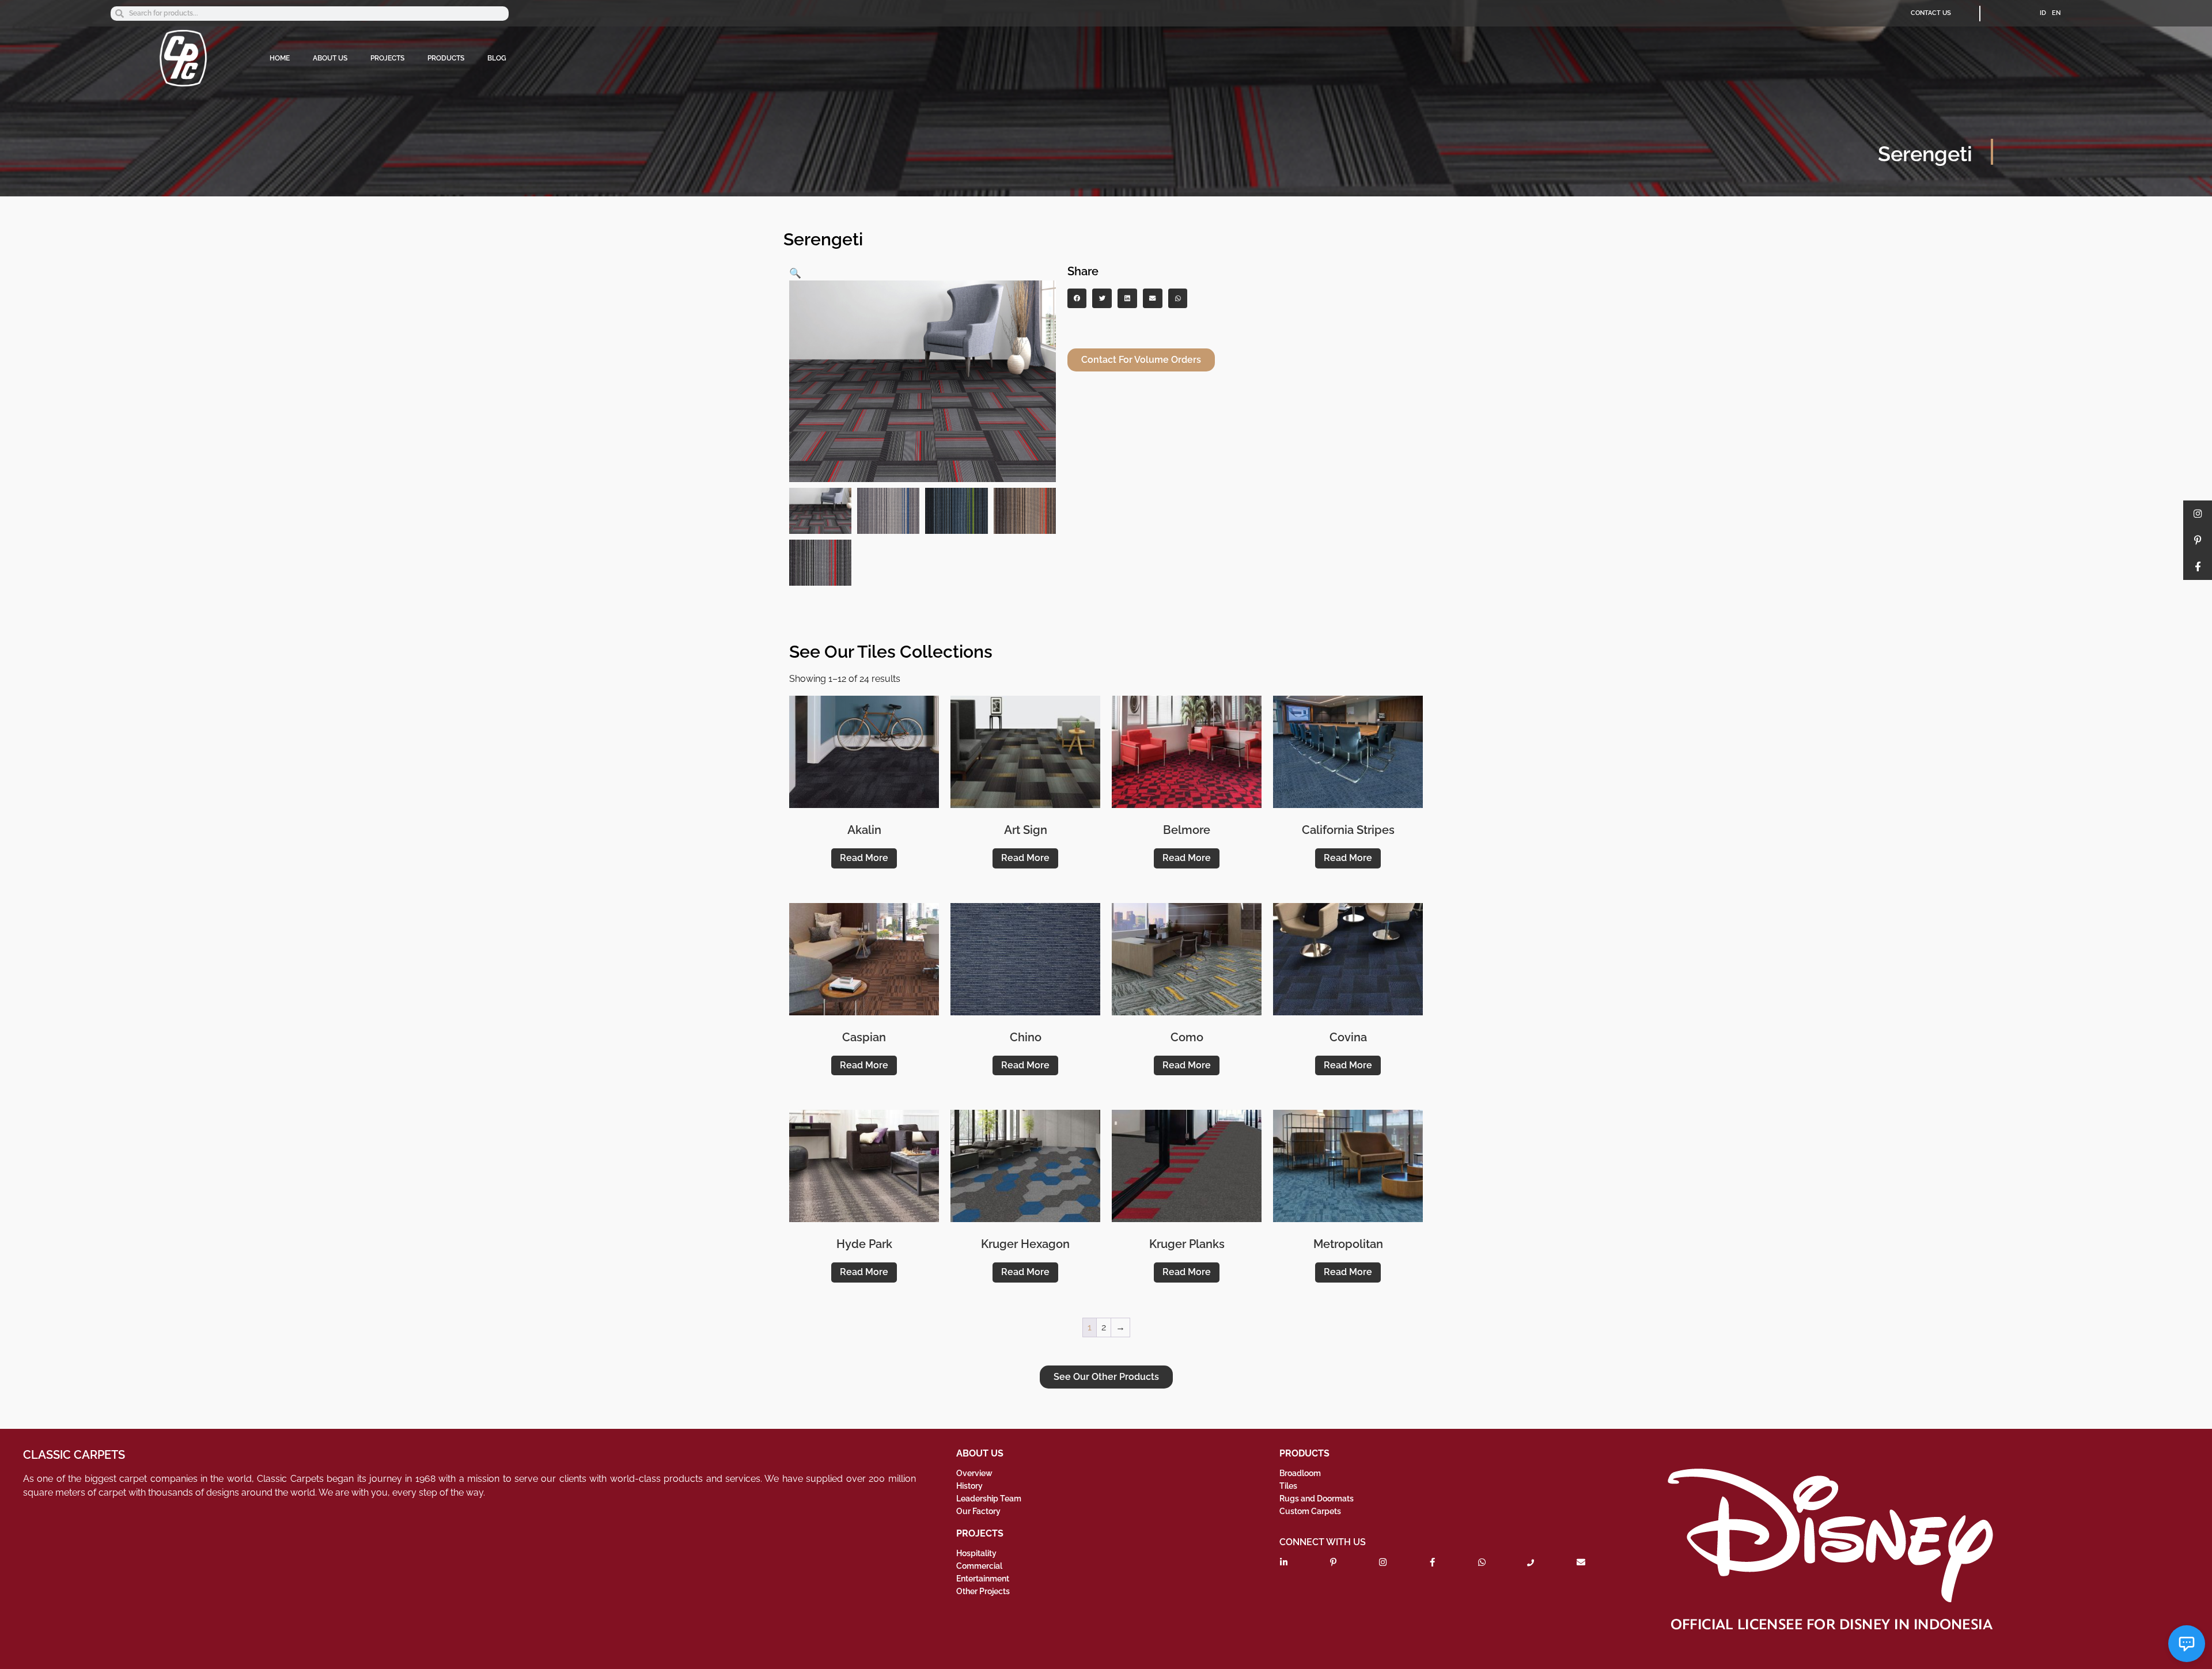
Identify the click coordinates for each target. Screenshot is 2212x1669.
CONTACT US (1931, 13)
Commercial (979, 1566)
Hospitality (976, 1553)
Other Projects (983, 1591)
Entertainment (983, 1579)
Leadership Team (989, 1499)
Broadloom (1300, 1473)
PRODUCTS (446, 58)
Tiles (1288, 1486)
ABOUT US (330, 58)
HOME (280, 58)
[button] (795, 273)
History (969, 1486)
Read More (864, 858)
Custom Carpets (1310, 1511)
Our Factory (978, 1511)
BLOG (497, 58)
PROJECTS (387, 58)
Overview (974, 1473)
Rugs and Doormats (1317, 1499)
